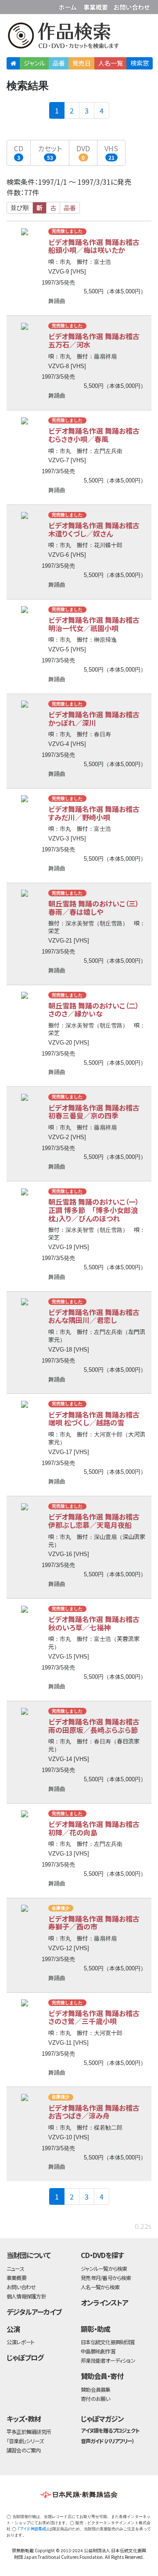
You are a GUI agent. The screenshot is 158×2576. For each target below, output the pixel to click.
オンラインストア (104, 2302)
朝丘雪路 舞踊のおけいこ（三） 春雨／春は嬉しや (97, 908)
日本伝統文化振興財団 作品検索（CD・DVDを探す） (79, 37)
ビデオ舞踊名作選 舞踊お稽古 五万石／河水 (97, 340)
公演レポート (20, 2342)
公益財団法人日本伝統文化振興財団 (12, 6)
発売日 (82, 63)
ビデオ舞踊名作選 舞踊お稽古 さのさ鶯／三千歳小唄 (97, 2017)
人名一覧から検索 (100, 2287)
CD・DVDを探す (102, 2255)
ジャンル (34, 63)
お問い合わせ (132, 5)
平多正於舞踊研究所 (29, 2432)
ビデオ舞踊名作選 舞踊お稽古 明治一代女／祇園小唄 (97, 624)
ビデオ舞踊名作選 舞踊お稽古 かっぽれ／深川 (97, 718)
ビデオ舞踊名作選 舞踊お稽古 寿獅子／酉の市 (97, 1923)
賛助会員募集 (95, 2389)
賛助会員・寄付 (102, 2376)
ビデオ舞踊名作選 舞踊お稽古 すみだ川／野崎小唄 (97, 813)
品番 (59, 63)
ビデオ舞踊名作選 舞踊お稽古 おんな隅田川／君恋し (97, 1316)
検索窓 (140, 63)
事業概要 (97, 5)
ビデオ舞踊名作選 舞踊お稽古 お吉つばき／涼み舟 (97, 2112)
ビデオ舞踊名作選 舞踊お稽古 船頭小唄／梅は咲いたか (97, 246)
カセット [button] (50, 152)
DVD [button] (83, 152)
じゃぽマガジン (102, 2419)
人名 (111, 63)
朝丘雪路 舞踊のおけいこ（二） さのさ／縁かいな (97, 1010)
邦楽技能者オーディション (108, 2360)
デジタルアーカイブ (34, 2312)
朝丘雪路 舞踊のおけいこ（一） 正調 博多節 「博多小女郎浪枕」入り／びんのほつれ (97, 1210)
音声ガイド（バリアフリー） (107, 2441)
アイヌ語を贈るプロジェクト (110, 2430)
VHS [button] (111, 152)
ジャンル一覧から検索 (104, 2268)
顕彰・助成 (95, 2329)
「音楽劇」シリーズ (25, 2441)
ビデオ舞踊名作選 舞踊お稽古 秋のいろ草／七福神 (97, 1623)
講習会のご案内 (24, 2450)
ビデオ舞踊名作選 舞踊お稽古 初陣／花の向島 (97, 1828)
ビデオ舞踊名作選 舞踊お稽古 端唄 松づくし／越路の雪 (97, 1419)
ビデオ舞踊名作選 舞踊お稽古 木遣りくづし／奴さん (97, 529)
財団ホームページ (69, 5)
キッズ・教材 (24, 2419)
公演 (13, 2329)
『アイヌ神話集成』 (33, 2529)
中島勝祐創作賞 (98, 2351)
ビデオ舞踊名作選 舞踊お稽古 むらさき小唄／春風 (97, 435)
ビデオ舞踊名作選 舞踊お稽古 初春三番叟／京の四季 (97, 1112)
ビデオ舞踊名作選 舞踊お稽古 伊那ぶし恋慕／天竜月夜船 (97, 1521)
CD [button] (19, 152)
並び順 (20, 208)
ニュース (15, 2268)
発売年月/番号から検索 (106, 2278)
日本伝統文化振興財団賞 (108, 2342)
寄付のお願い (95, 2399)
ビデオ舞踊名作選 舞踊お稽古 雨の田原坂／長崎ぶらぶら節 (97, 1726)
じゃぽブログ (25, 2357)
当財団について (29, 2255)
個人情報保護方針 (26, 2296)
